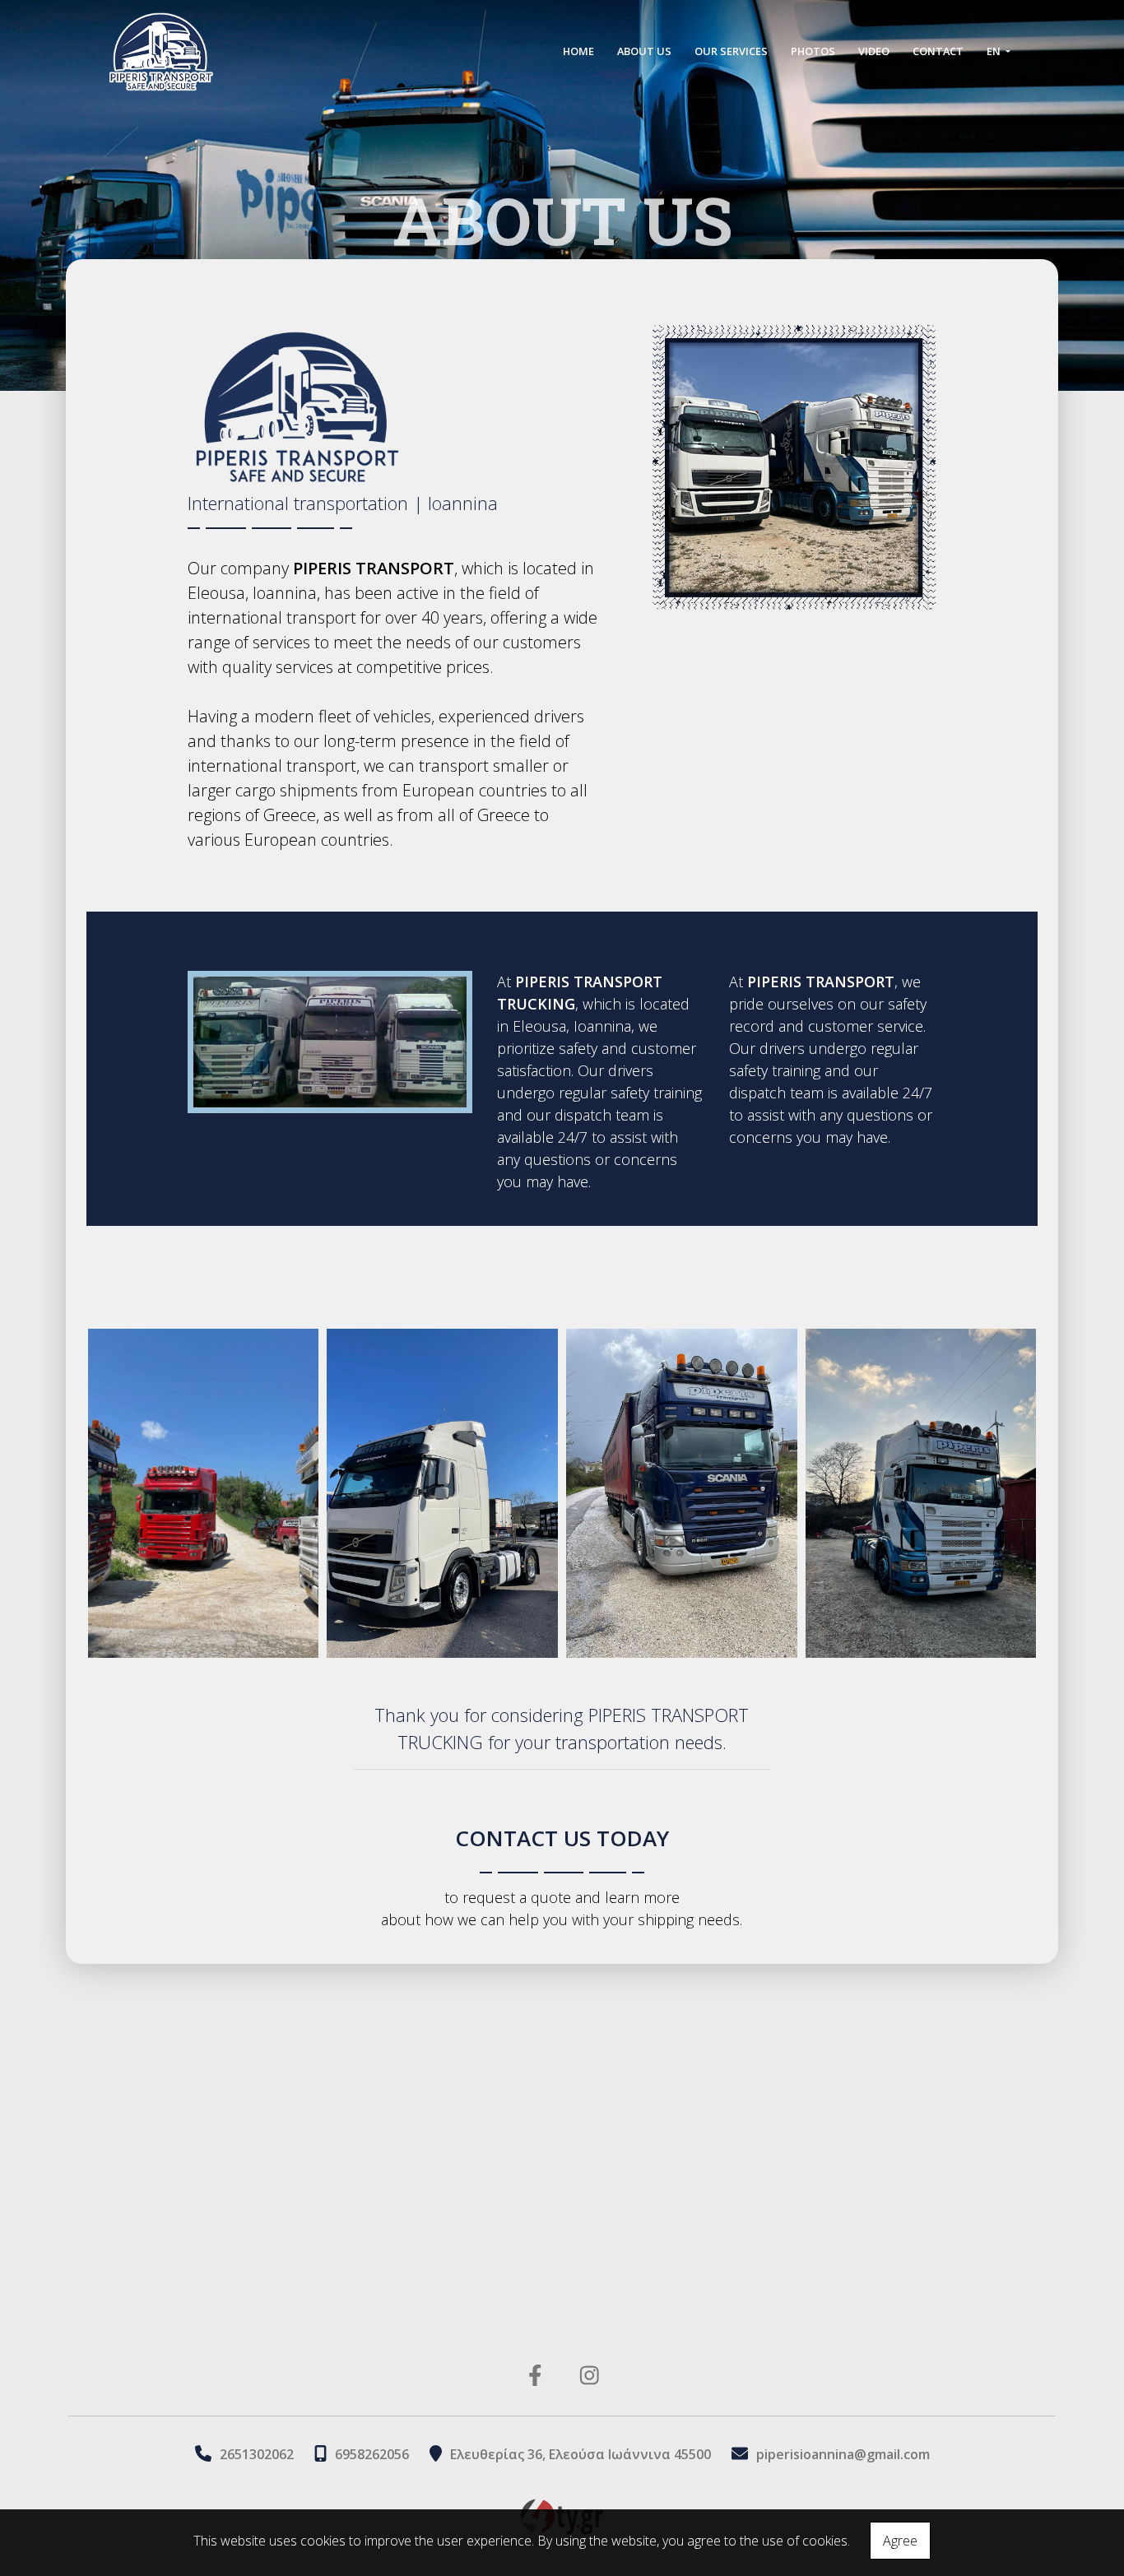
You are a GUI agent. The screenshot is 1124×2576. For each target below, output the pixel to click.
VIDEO (874, 51)
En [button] (995, 51)
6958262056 (372, 2454)
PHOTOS (813, 51)
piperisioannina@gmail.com (843, 2454)
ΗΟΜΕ (578, 51)
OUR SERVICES (731, 51)
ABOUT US (644, 51)
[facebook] (535, 2374)
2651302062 (257, 2454)
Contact (938, 51)
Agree (900, 2541)
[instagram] (590, 2374)
